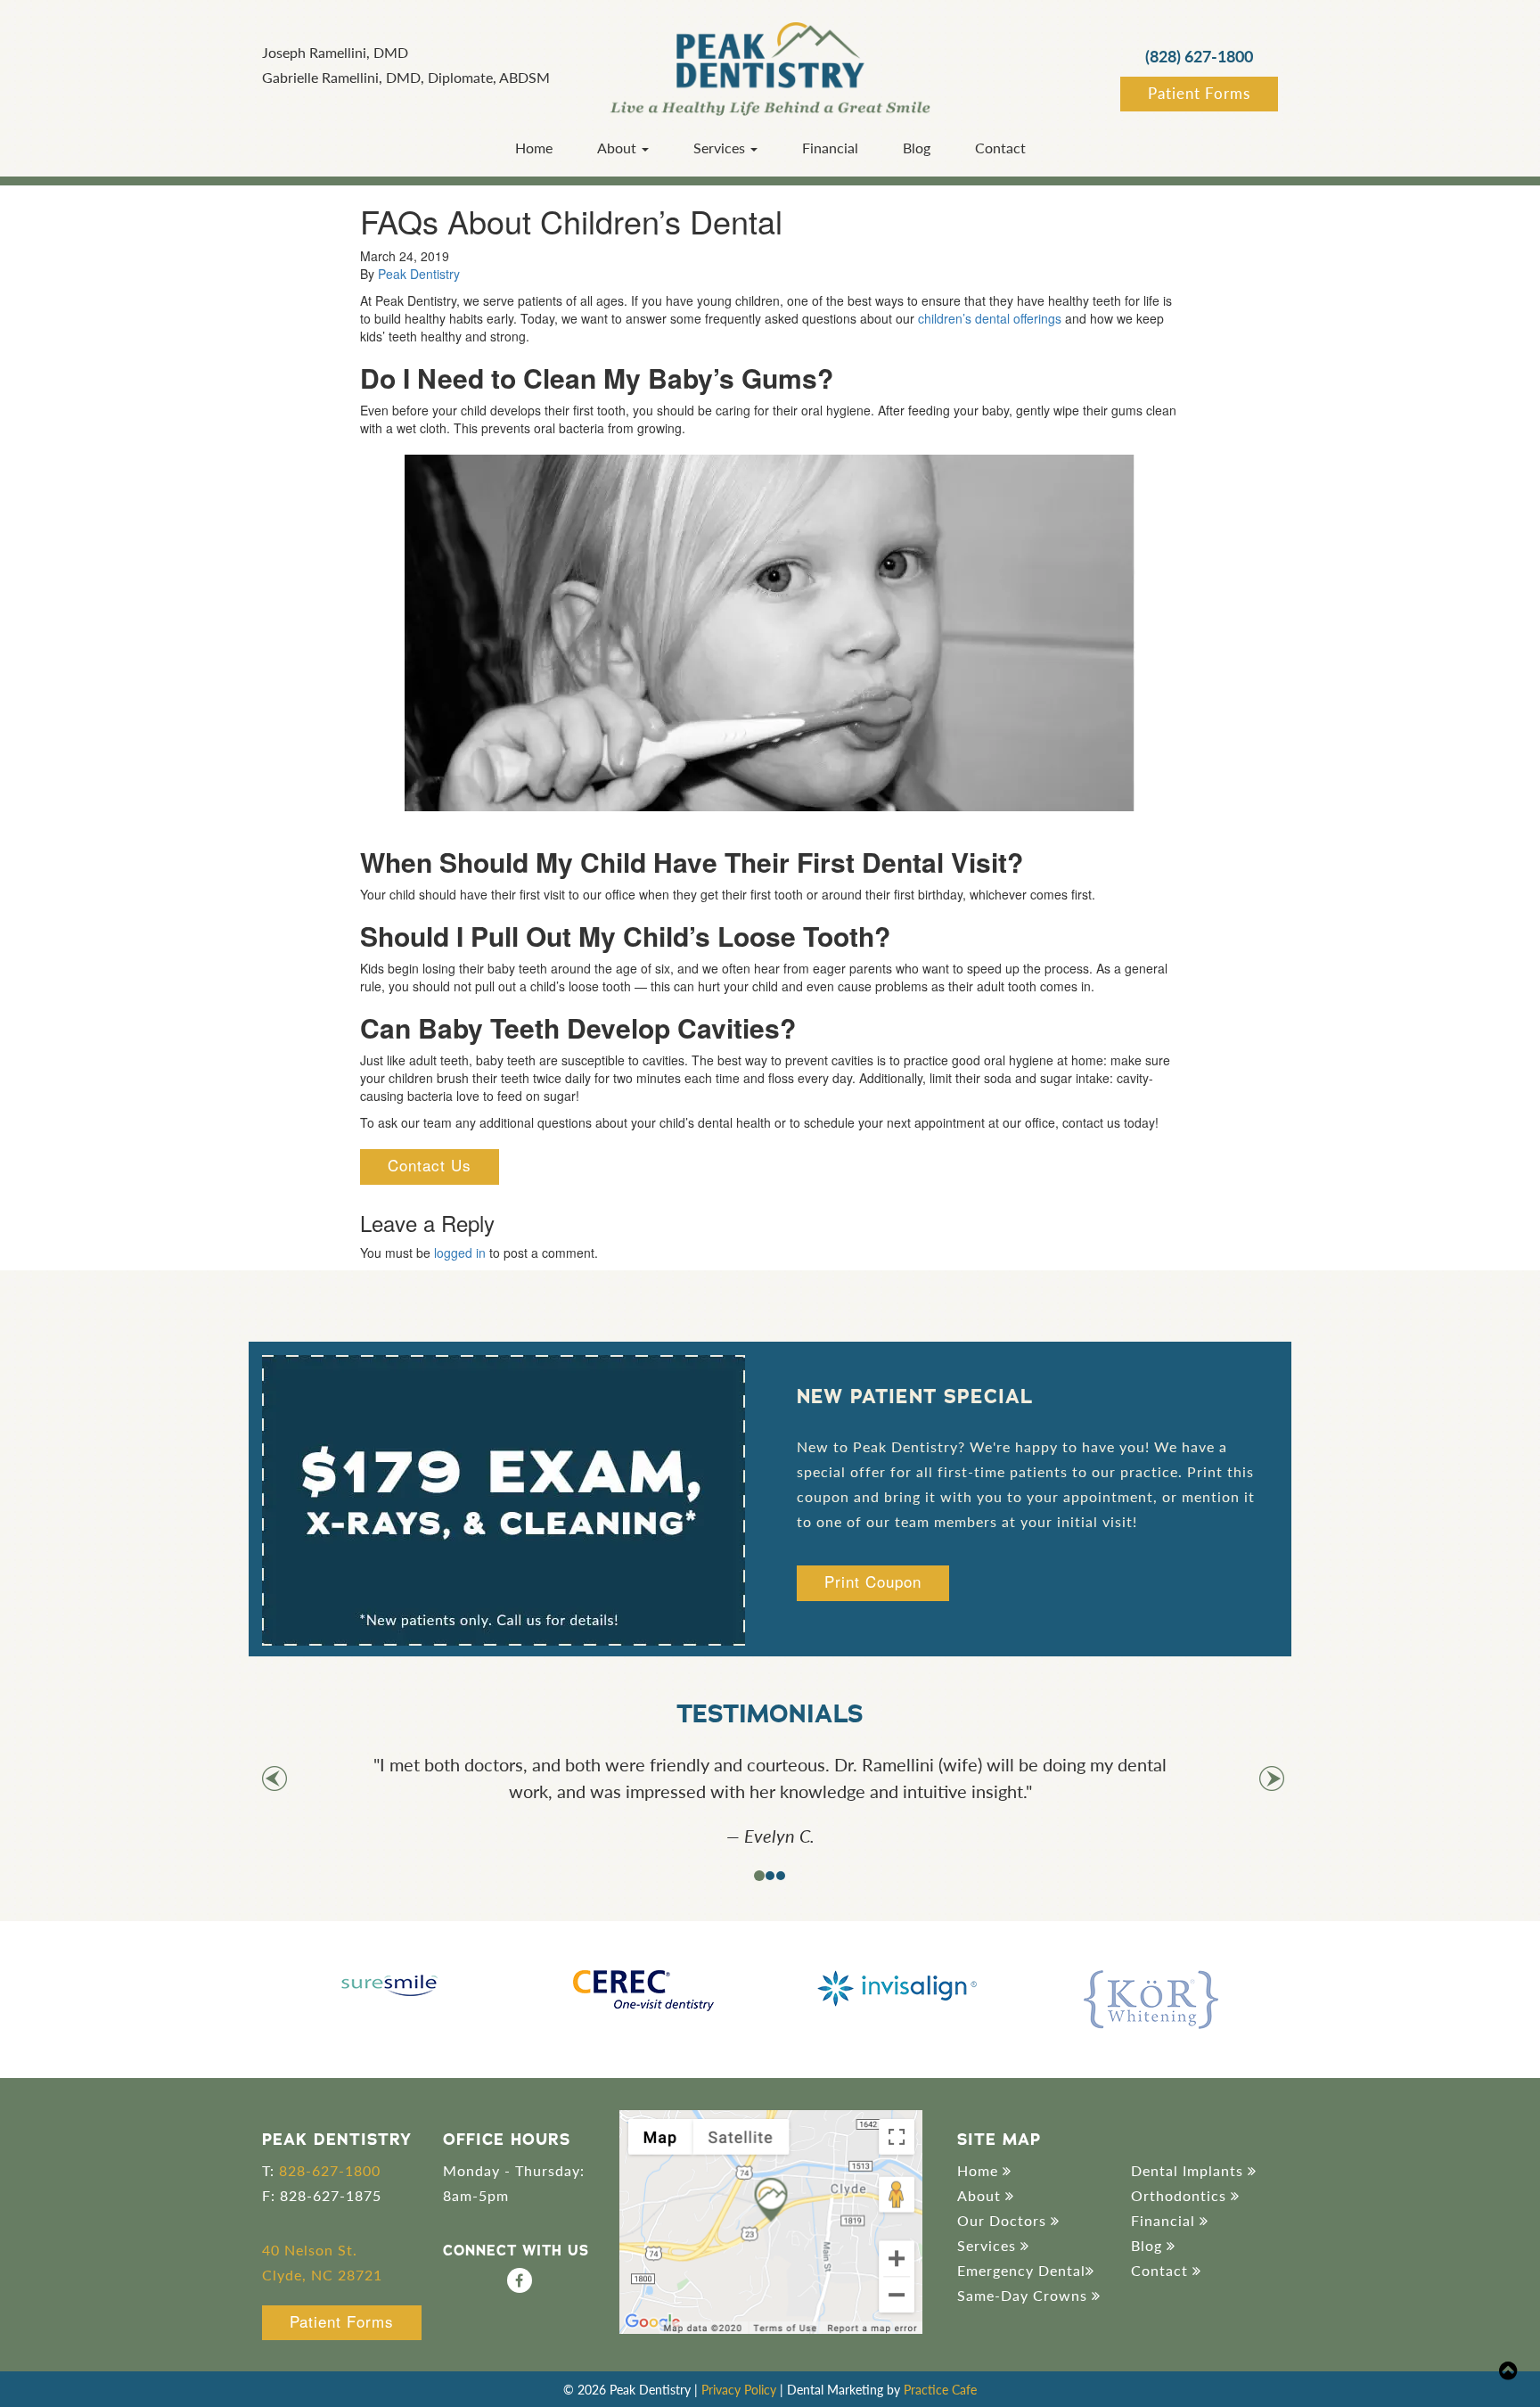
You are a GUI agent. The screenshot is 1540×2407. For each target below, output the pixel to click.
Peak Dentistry (419, 274)
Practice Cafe (940, 2389)
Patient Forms (1199, 93)
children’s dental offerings (990, 318)
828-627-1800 (330, 2170)
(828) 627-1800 (1199, 56)
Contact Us (430, 1165)
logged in (460, 1253)
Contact (1000, 148)
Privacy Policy (739, 2389)
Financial (830, 148)
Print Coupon (873, 1581)
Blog (917, 148)
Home (534, 148)
